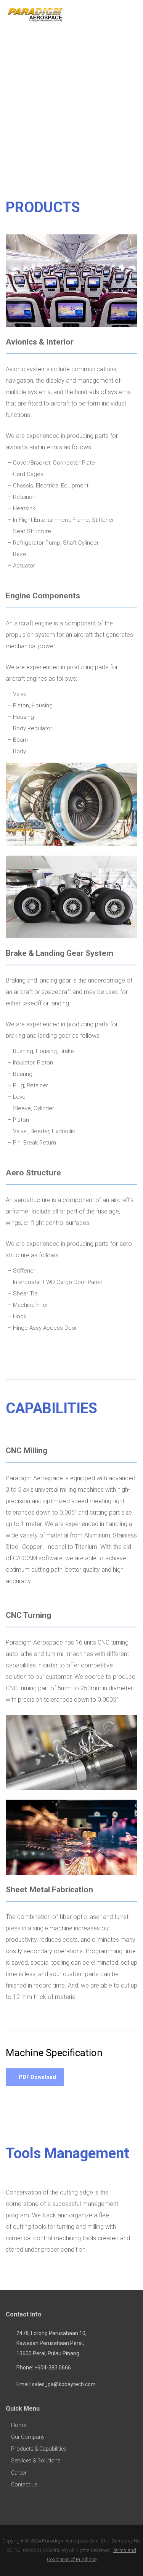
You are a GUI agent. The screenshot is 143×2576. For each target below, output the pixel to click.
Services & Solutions (36, 2461)
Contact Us (24, 2485)
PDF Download (37, 2077)
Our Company (28, 2437)
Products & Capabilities (39, 2449)
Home (18, 2425)
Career (19, 2473)
